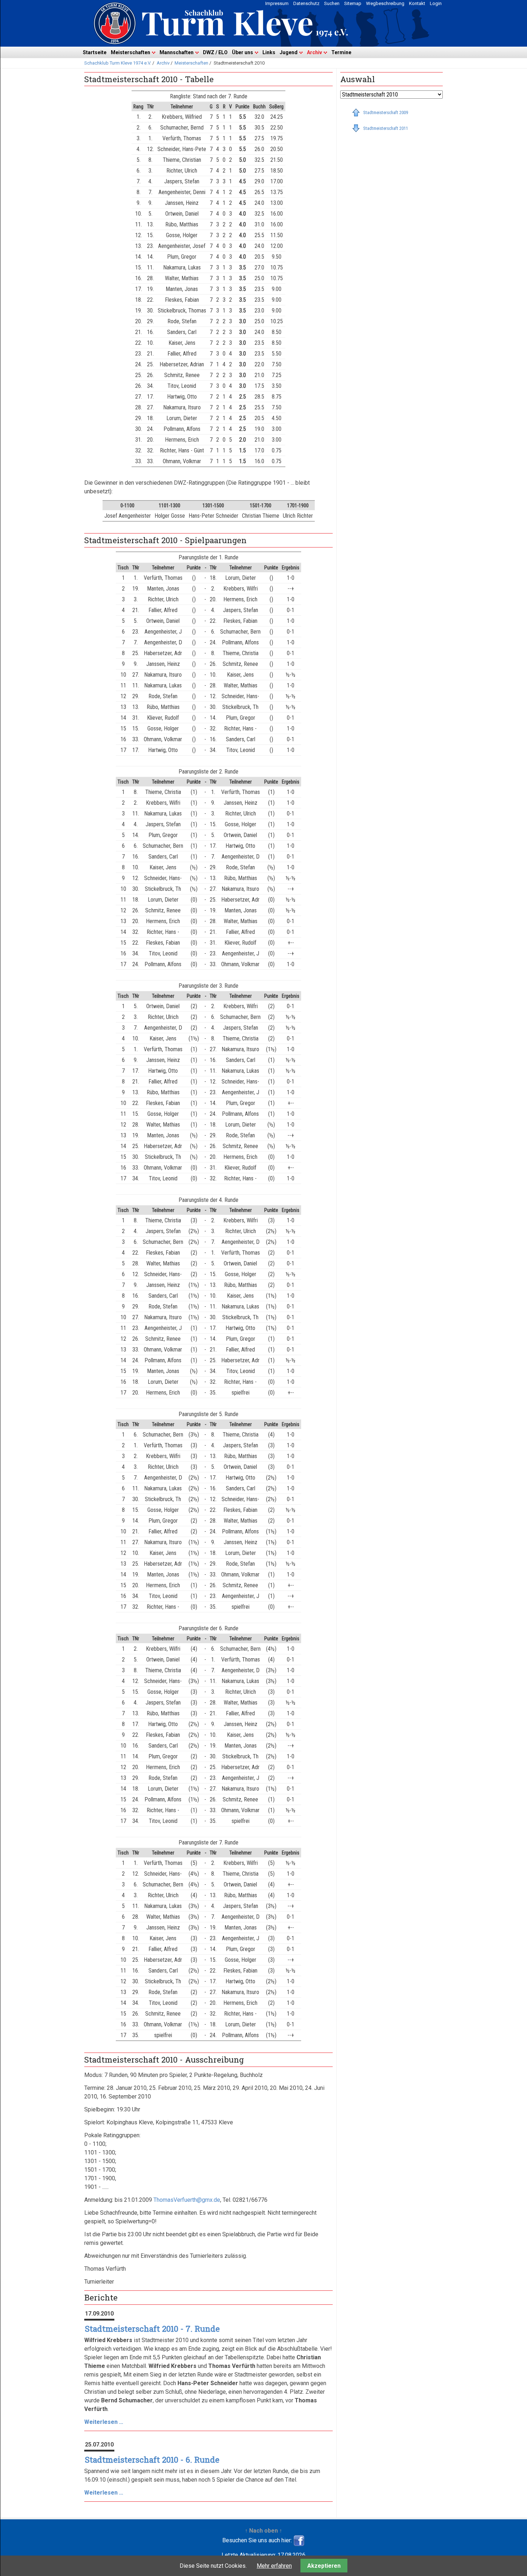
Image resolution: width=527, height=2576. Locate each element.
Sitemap (353, 3)
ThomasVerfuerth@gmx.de (187, 2200)
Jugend (289, 52)
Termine (341, 52)
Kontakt (417, 3)
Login (436, 3)
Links (269, 52)
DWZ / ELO (215, 52)
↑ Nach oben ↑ (263, 2531)
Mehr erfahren (274, 2566)
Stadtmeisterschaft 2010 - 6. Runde (152, 2460)
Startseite (95, 52)
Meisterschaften (130, 52)
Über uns (243, 52)
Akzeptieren (324, 2566)
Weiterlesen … (104, 2422)
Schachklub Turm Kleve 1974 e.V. (118, 63)
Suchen (332, 3)
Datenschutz (306, 3)
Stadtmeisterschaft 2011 (386, 128)
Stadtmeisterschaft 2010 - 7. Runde (152, 2329)
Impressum (277, 3)
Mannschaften (177, 52)
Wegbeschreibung (385, 3)
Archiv (314, 52)
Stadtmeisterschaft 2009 (386, 112)
